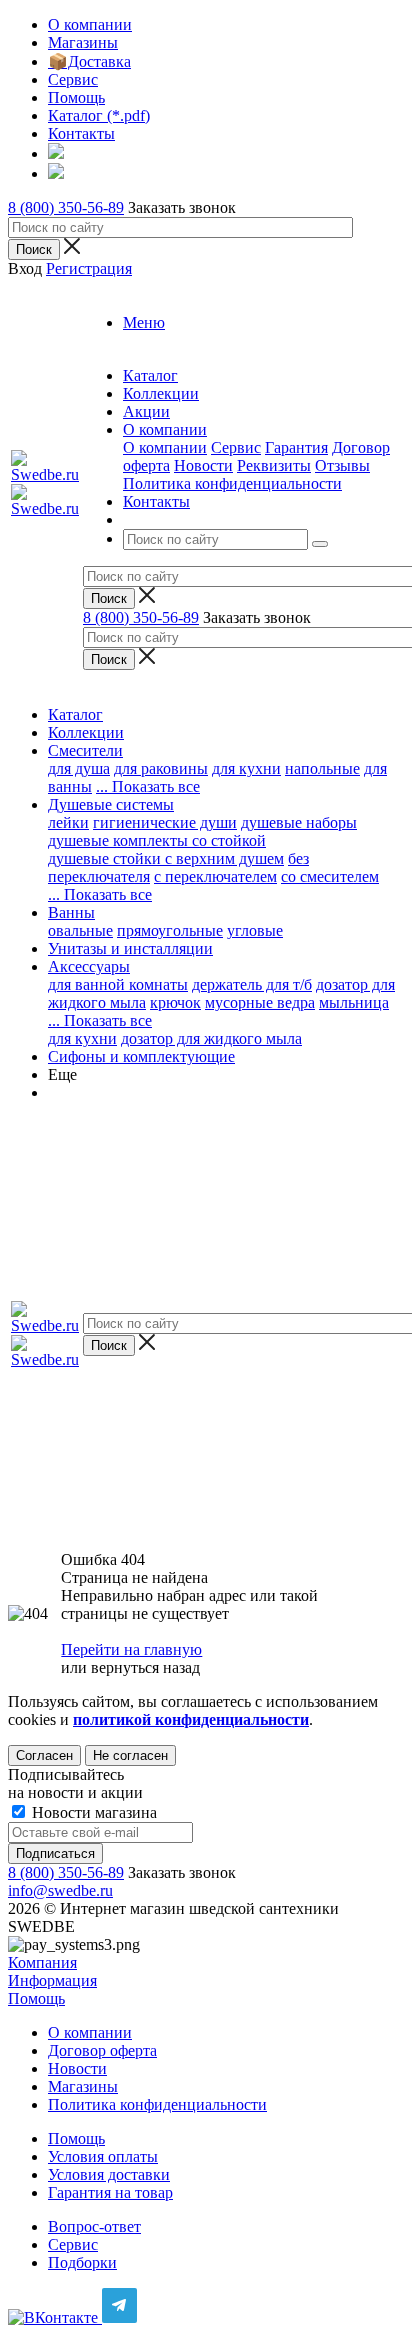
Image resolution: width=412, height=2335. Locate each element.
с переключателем (215, 876)
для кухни (246, 768)
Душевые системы (111, 804)
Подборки (82, 2262)
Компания (42, 1962)
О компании (165, 447)
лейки (68, 822)
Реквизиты (274, 465)
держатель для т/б (252, 984)
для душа (79, 768)
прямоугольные (170, 930)
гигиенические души (165, 822)
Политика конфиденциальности (232, 483)
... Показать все (100, 1020)
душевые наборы (299, 822)
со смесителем (330, 876)
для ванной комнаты (118, 984)
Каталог (75, 714)
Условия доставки (109, 2174)
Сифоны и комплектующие (141, 1056)
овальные (80, 930)
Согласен (44, 1755)
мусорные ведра (260, 1002)
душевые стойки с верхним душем (166, 858)
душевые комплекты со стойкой (157, 840)
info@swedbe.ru (60, 1890)
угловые (255, 930)
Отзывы (342, 465)
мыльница (354, 1002)
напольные (322, 768)
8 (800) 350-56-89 (66, 207)
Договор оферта (102, 2050)
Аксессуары (89, 966)
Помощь (36, 1998)
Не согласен (130, 1755)
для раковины (161, 768)
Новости (203, 465)
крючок (175, 1002)
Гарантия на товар (110, 2192)
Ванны (71, 912)
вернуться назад (145, 1667)
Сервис (236, 447)
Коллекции (86, 732)
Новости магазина (92, 1812)
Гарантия (296, 447)
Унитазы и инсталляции (130, 948)
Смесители (85, 750)
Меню (144, 322)
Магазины (83, 2086)
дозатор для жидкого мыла (211, 1038)
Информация (52, 1980)
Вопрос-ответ (94, 2226)
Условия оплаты (103, 2156)
